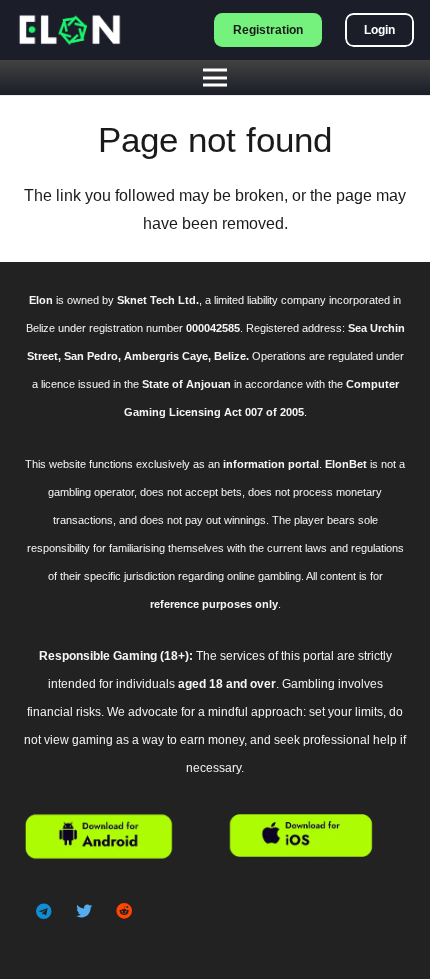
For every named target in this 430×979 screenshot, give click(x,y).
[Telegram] (44, 911)
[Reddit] (124, 911)
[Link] (69, 30)
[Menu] (215, 78)
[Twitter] (84, 911)
